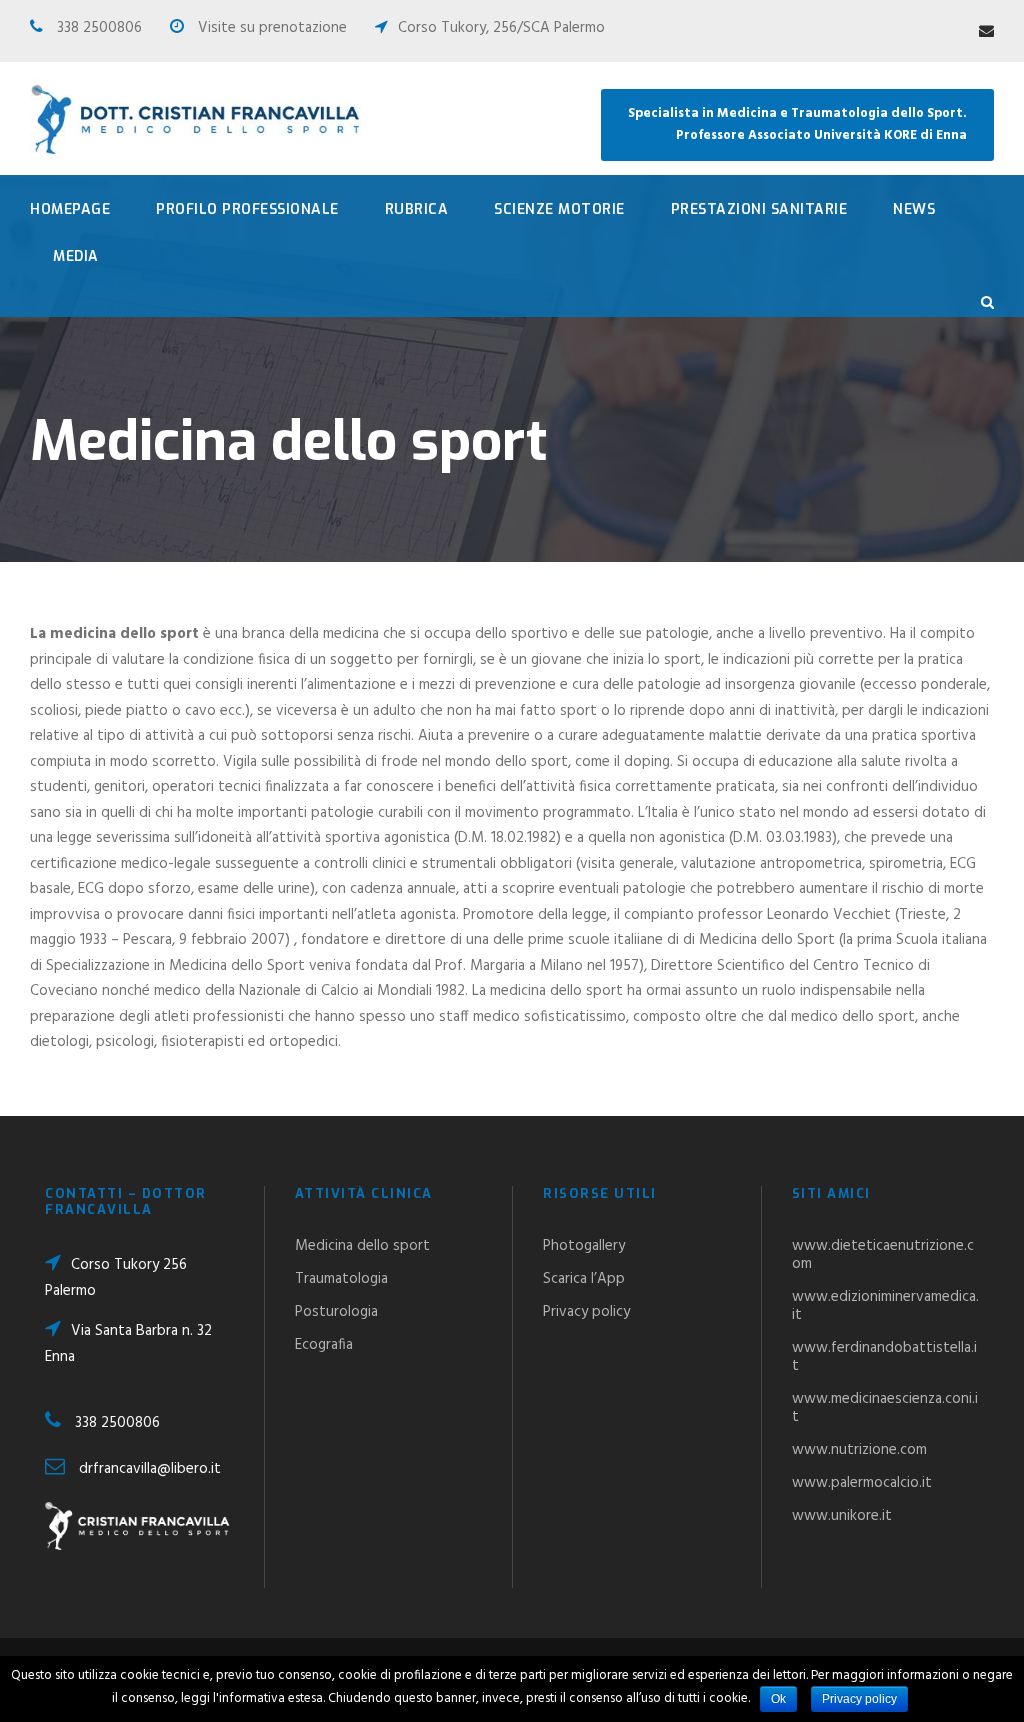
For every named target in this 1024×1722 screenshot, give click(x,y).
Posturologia (336, 1312)
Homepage (70, 209)
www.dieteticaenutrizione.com (883, 1255)
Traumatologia (341, 1279)
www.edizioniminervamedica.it (885, 1306)
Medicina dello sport (362, 1246)
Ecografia (324, 1345)
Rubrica (417, 209)
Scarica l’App (584, 1279)
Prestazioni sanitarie (759, 209)
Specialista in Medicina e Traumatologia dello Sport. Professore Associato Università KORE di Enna (797, 124)
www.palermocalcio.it (862, 1483)
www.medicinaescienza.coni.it (885, 1408)
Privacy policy (586, 1312)
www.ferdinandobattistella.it (884, 1357)
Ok (778, 1699)
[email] (986, 32)
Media (76, 256)
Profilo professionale (247, 209)
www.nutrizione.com (859, 1450)
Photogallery (584, 1246)
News (914, 209)
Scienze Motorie (559, 209)
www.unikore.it (842, 1516)
